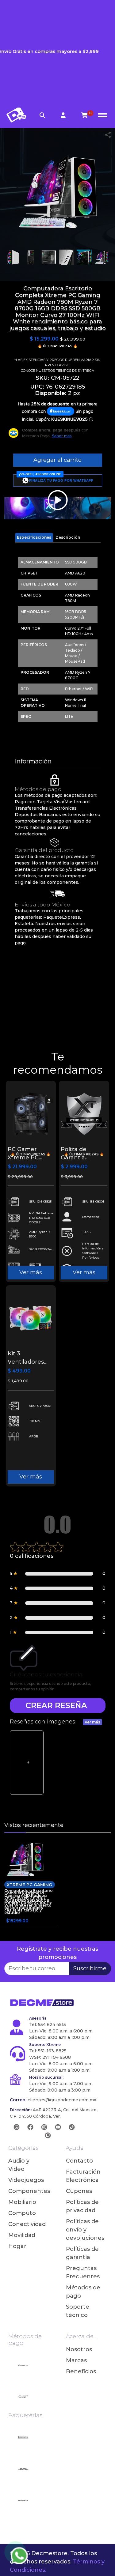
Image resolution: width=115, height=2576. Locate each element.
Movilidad (22, 2235)
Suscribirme (90, 1968)
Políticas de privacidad (82, 2206)
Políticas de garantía (82, 2253)
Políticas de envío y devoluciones (84, 2230)
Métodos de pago (83, 2292)
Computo (22, 2213)
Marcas (76, 2360)
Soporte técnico (78, 2311)
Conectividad (26, 2224)
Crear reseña (56, 1705)
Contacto (79, 2161)
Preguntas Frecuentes (83, 2272)
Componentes (26, 2191)
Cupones (79, 2191)
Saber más (62, 436)
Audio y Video (19, 2165)
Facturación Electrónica (83, 2176)
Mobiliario (22, 2202)
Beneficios (81, 2371)
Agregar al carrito (57, 460)
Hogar (17, 2246)
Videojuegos (26, 2180)
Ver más (31, 1272)
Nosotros (79, 2349)
